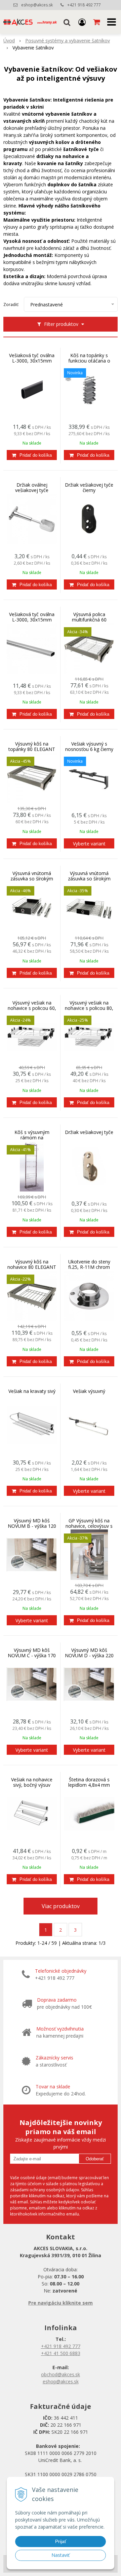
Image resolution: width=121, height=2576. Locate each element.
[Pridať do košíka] (32, 455)
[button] (67, 22)
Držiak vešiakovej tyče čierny (89, 488)
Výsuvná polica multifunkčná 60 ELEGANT (89, 620)
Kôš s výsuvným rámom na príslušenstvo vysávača (32, 1138)
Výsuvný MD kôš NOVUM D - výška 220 (89, 1653)
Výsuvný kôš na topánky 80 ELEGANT (32, 747)
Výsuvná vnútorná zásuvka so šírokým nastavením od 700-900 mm (89, 879)
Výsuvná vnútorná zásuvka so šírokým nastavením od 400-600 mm (32, 879)
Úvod (9, 41)
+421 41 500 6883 (61, 2353)
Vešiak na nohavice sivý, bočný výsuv (32, 1782)
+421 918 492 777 (84, 5)
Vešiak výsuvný (89, 1391)
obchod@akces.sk (61, 2374)
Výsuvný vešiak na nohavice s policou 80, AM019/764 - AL (89, 1008)
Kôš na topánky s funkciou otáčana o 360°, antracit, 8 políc (89, 361)
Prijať (61, 2541)
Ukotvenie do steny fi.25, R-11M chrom (89, 1264)
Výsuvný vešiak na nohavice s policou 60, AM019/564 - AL (32, 1008)
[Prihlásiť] (82, 22)
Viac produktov (61, 1906)
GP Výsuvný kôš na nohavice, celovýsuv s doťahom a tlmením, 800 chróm (89, 1526)
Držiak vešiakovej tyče (89, 1132)
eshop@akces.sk (37, 5)
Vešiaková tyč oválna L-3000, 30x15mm (32, 617)
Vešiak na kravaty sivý (32, 1391)
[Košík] (97, 22)
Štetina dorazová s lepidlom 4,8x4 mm (89, 1782)
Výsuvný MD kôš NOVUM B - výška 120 (32, 1523)
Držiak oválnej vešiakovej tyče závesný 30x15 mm (32, 490)
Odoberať (95, 2159)
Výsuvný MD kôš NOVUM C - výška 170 (32, 1653)
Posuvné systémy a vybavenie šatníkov (68, 41)
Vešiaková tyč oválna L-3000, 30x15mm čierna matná (32, 361)
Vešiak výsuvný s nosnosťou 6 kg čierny (89, 747)
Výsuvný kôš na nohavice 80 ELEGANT (32, 1264)
